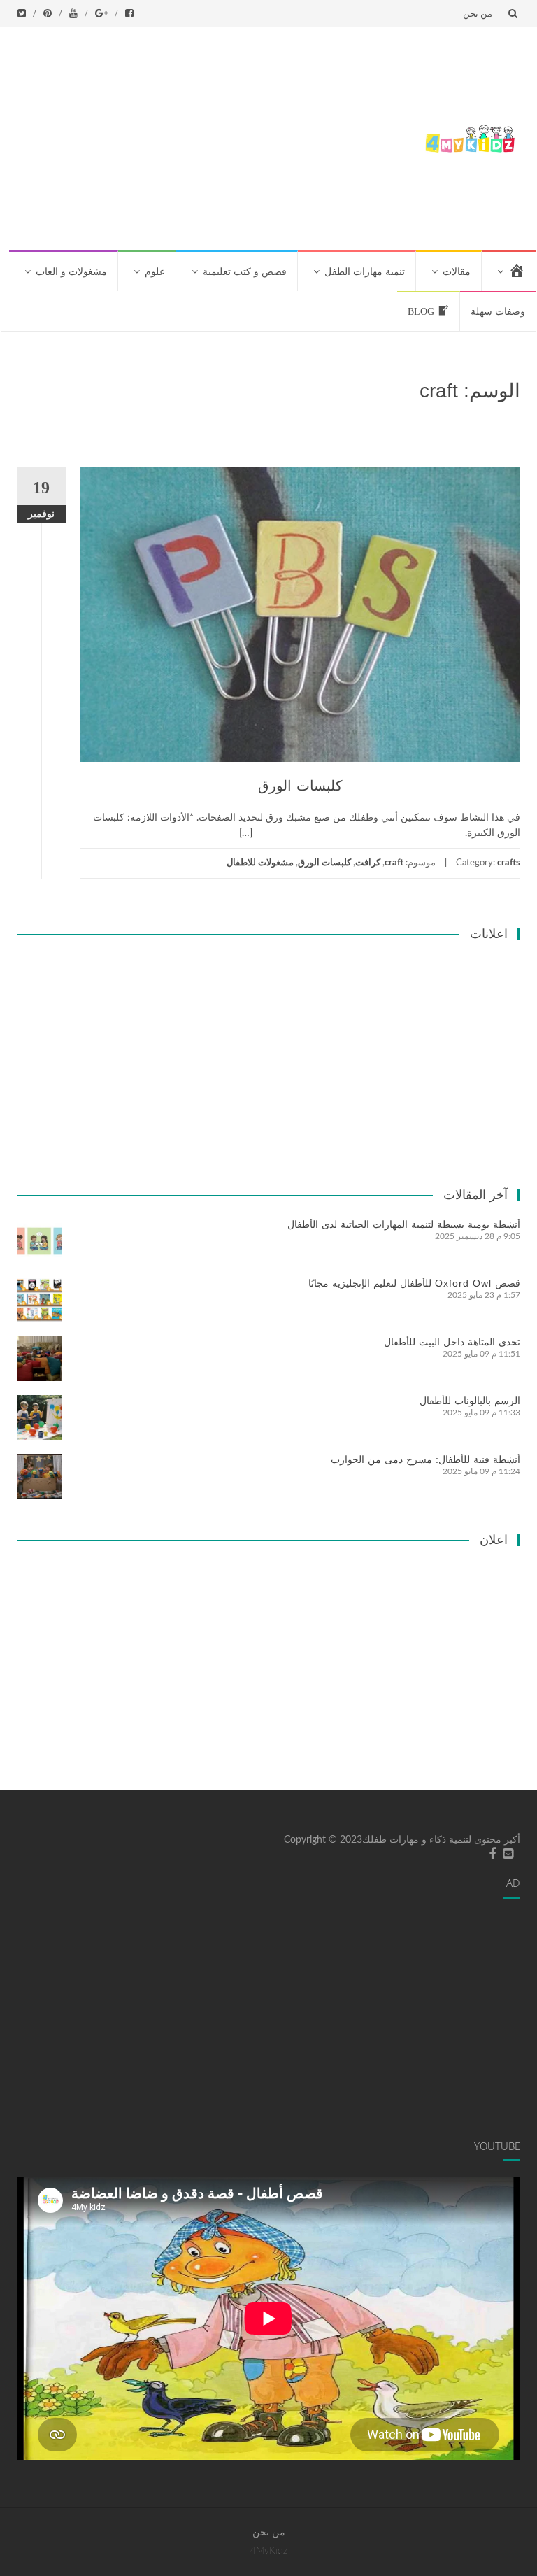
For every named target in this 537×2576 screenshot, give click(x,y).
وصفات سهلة (498, 312)
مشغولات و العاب (71, 272)
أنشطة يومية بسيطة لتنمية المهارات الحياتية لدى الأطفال (404, 1224)
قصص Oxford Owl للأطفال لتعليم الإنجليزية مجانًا (414, 1283)
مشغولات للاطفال (260, 863)
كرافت (368, 863)
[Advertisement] (212, 136)
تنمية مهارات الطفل (365, 272)
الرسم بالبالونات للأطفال (470, 1401)
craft (394, 863)
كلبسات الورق (300, 786)
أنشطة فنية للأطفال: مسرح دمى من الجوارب (425, 1459)
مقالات (457, 272)
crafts (509, 863)
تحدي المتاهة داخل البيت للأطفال (452, 1342)
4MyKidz (269, 2551)
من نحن (478, 13)
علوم (155, 272)
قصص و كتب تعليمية (245, 272)
